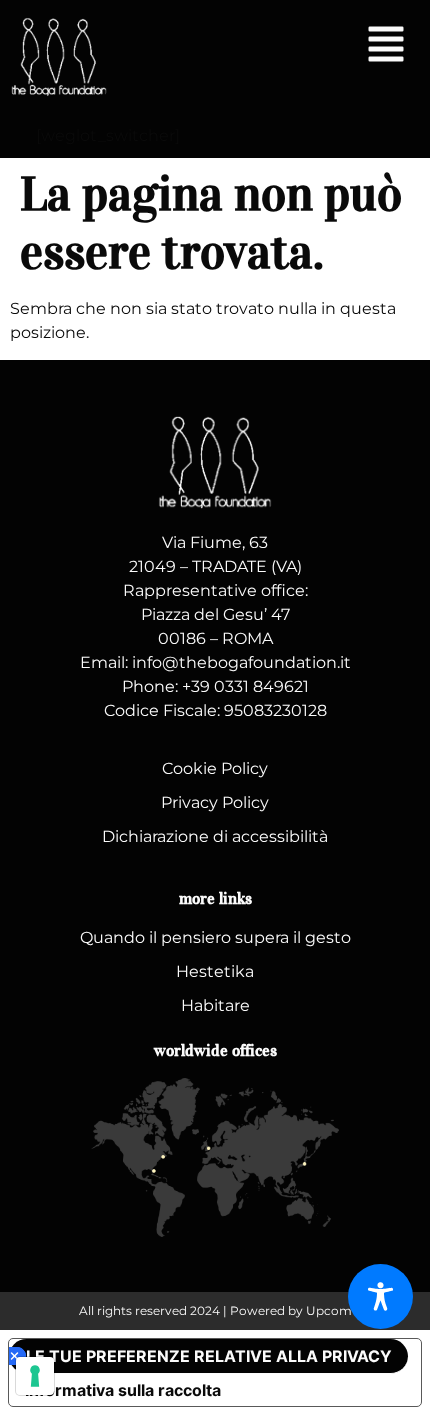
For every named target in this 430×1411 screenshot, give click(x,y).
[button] (386, 47)
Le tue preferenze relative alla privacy (209, 1356)
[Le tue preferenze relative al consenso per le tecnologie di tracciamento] (35, 1376)
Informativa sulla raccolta (123, 1390)
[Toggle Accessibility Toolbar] (380, 1296)
